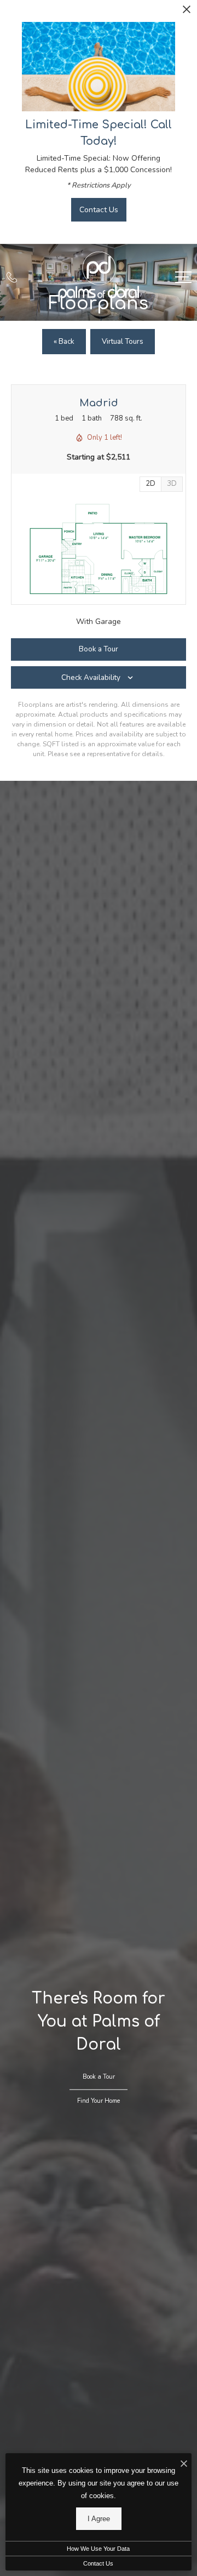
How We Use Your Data (98, 2549)
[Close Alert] (187, 12)
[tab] (172, 484)
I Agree (99, 2519)
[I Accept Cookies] (184, 2464)
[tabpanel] (99, 549)
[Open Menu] (183, 277)
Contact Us (98, 2563)
